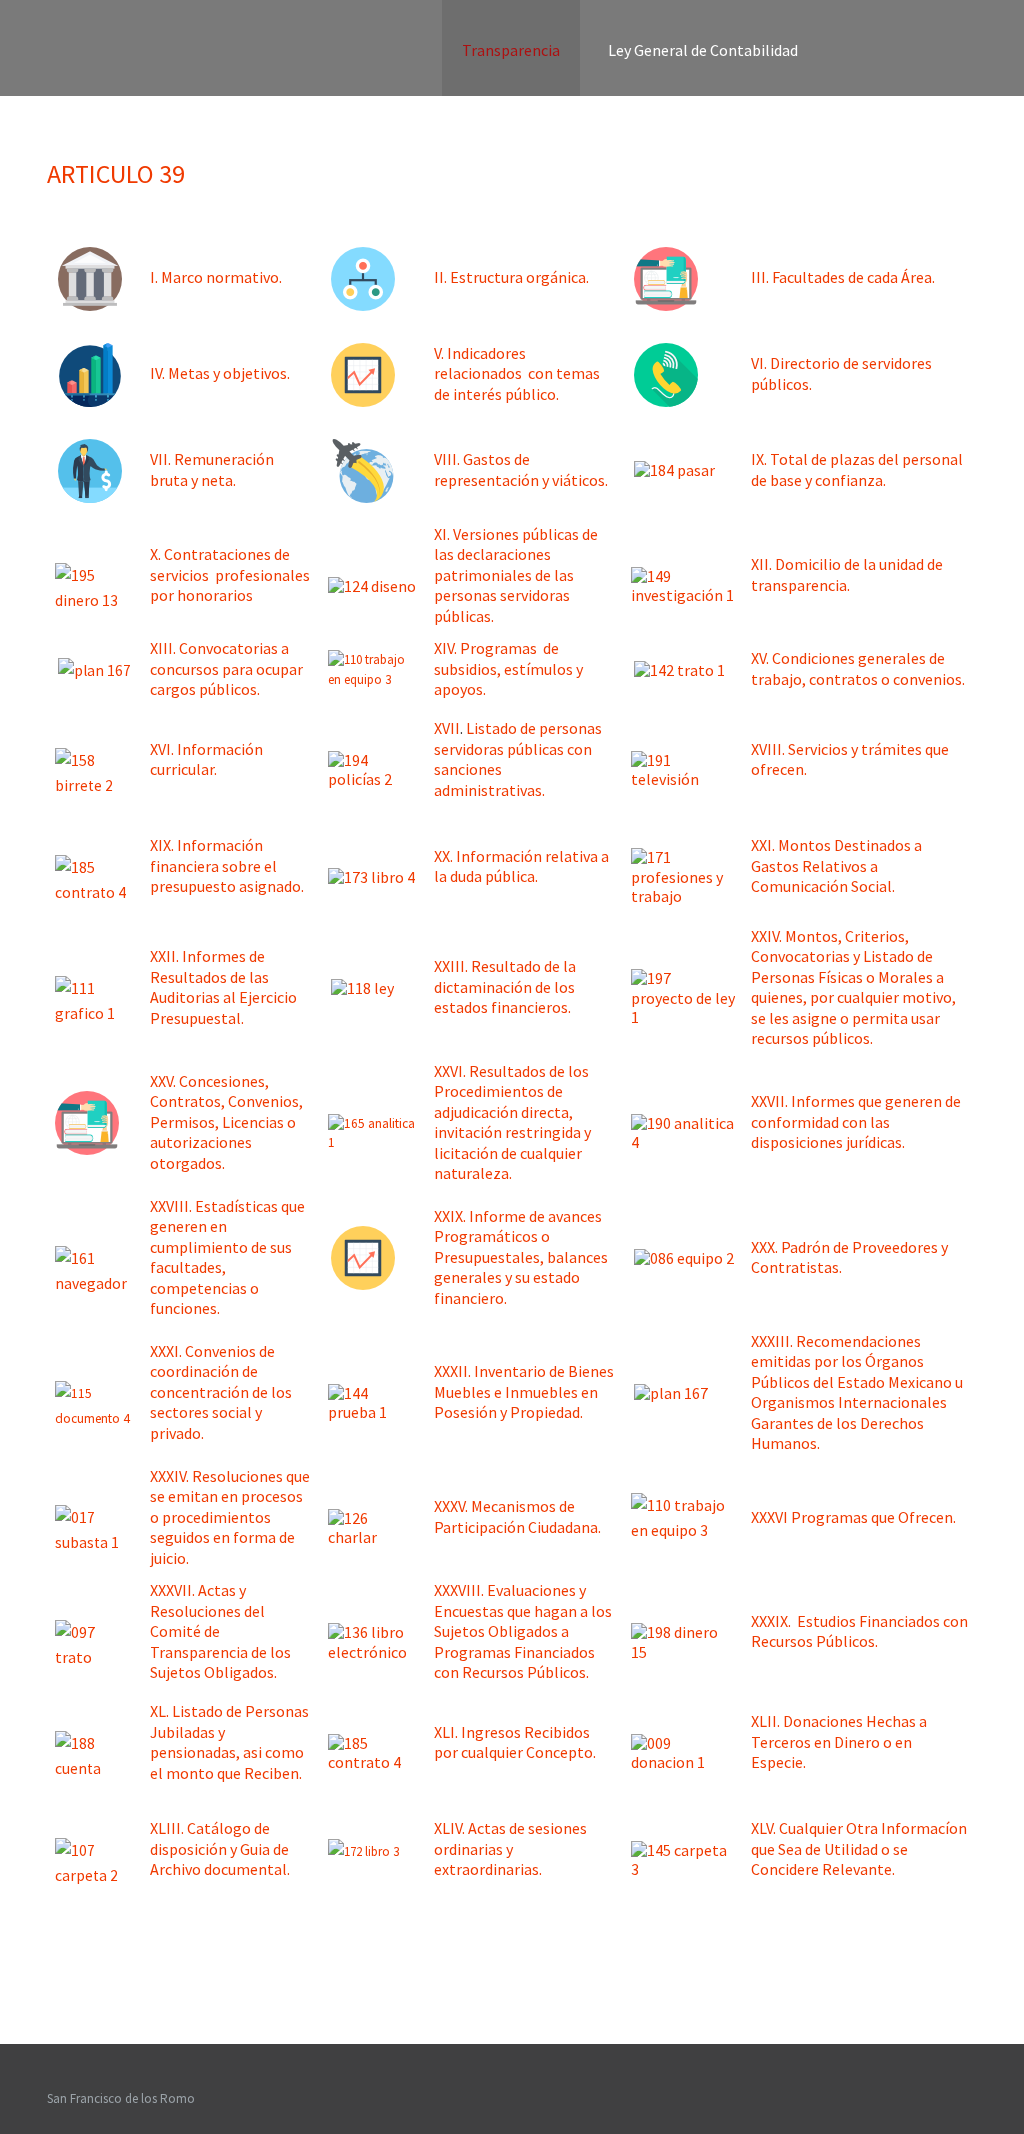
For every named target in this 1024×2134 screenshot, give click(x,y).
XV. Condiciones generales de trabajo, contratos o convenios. (858, 668)
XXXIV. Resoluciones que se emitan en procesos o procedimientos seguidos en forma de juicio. (230, 1517)
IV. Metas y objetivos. (220, 373)
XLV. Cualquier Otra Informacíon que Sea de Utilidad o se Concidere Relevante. (859, 1848)
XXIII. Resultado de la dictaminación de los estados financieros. (505, 986)
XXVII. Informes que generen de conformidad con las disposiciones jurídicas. (856, 1121)
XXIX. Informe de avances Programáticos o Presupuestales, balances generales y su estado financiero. (521, 1257)
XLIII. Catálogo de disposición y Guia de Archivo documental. (220, 1848)
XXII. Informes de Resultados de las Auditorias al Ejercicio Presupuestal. (223, 987)
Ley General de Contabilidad (703, 50)
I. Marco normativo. (216, 277)
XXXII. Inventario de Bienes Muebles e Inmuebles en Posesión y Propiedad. (524, 1391)
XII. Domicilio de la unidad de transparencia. (847, 574)
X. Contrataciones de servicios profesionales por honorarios (230, 574)
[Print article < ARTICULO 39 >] (971, 206)
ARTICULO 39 (116, 173)
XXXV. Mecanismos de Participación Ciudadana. (517, 1516)
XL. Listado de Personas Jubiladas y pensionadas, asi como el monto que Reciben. (229, 1742)
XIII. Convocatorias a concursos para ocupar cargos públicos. (226, 668)
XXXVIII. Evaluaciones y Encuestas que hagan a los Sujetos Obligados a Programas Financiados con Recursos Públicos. (523, 1631)
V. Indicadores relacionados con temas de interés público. (517, 373)
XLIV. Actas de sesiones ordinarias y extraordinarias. (510, 1848)
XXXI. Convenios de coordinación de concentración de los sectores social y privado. (221, 1392)
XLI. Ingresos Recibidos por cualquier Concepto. (515, 1742)
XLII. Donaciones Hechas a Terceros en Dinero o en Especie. (839, 1741)
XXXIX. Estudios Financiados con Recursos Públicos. (859, 1631)
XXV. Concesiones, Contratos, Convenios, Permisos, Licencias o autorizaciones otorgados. (226, 1122)
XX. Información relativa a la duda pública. (521, 866)
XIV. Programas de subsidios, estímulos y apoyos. (508, 668)
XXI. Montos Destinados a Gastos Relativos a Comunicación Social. (836, 865)
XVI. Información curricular (206, 759)
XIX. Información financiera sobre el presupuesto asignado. (227, 865)
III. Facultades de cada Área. (843, 277)
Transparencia (511, 50)
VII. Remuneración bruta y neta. (212, 469)
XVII (447, 728)
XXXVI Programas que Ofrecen (852, 1517)
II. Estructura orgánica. (511, 277)
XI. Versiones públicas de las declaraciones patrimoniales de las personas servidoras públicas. (516, 575)
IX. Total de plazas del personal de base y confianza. (857, 469)
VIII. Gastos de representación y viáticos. (521, 469)
